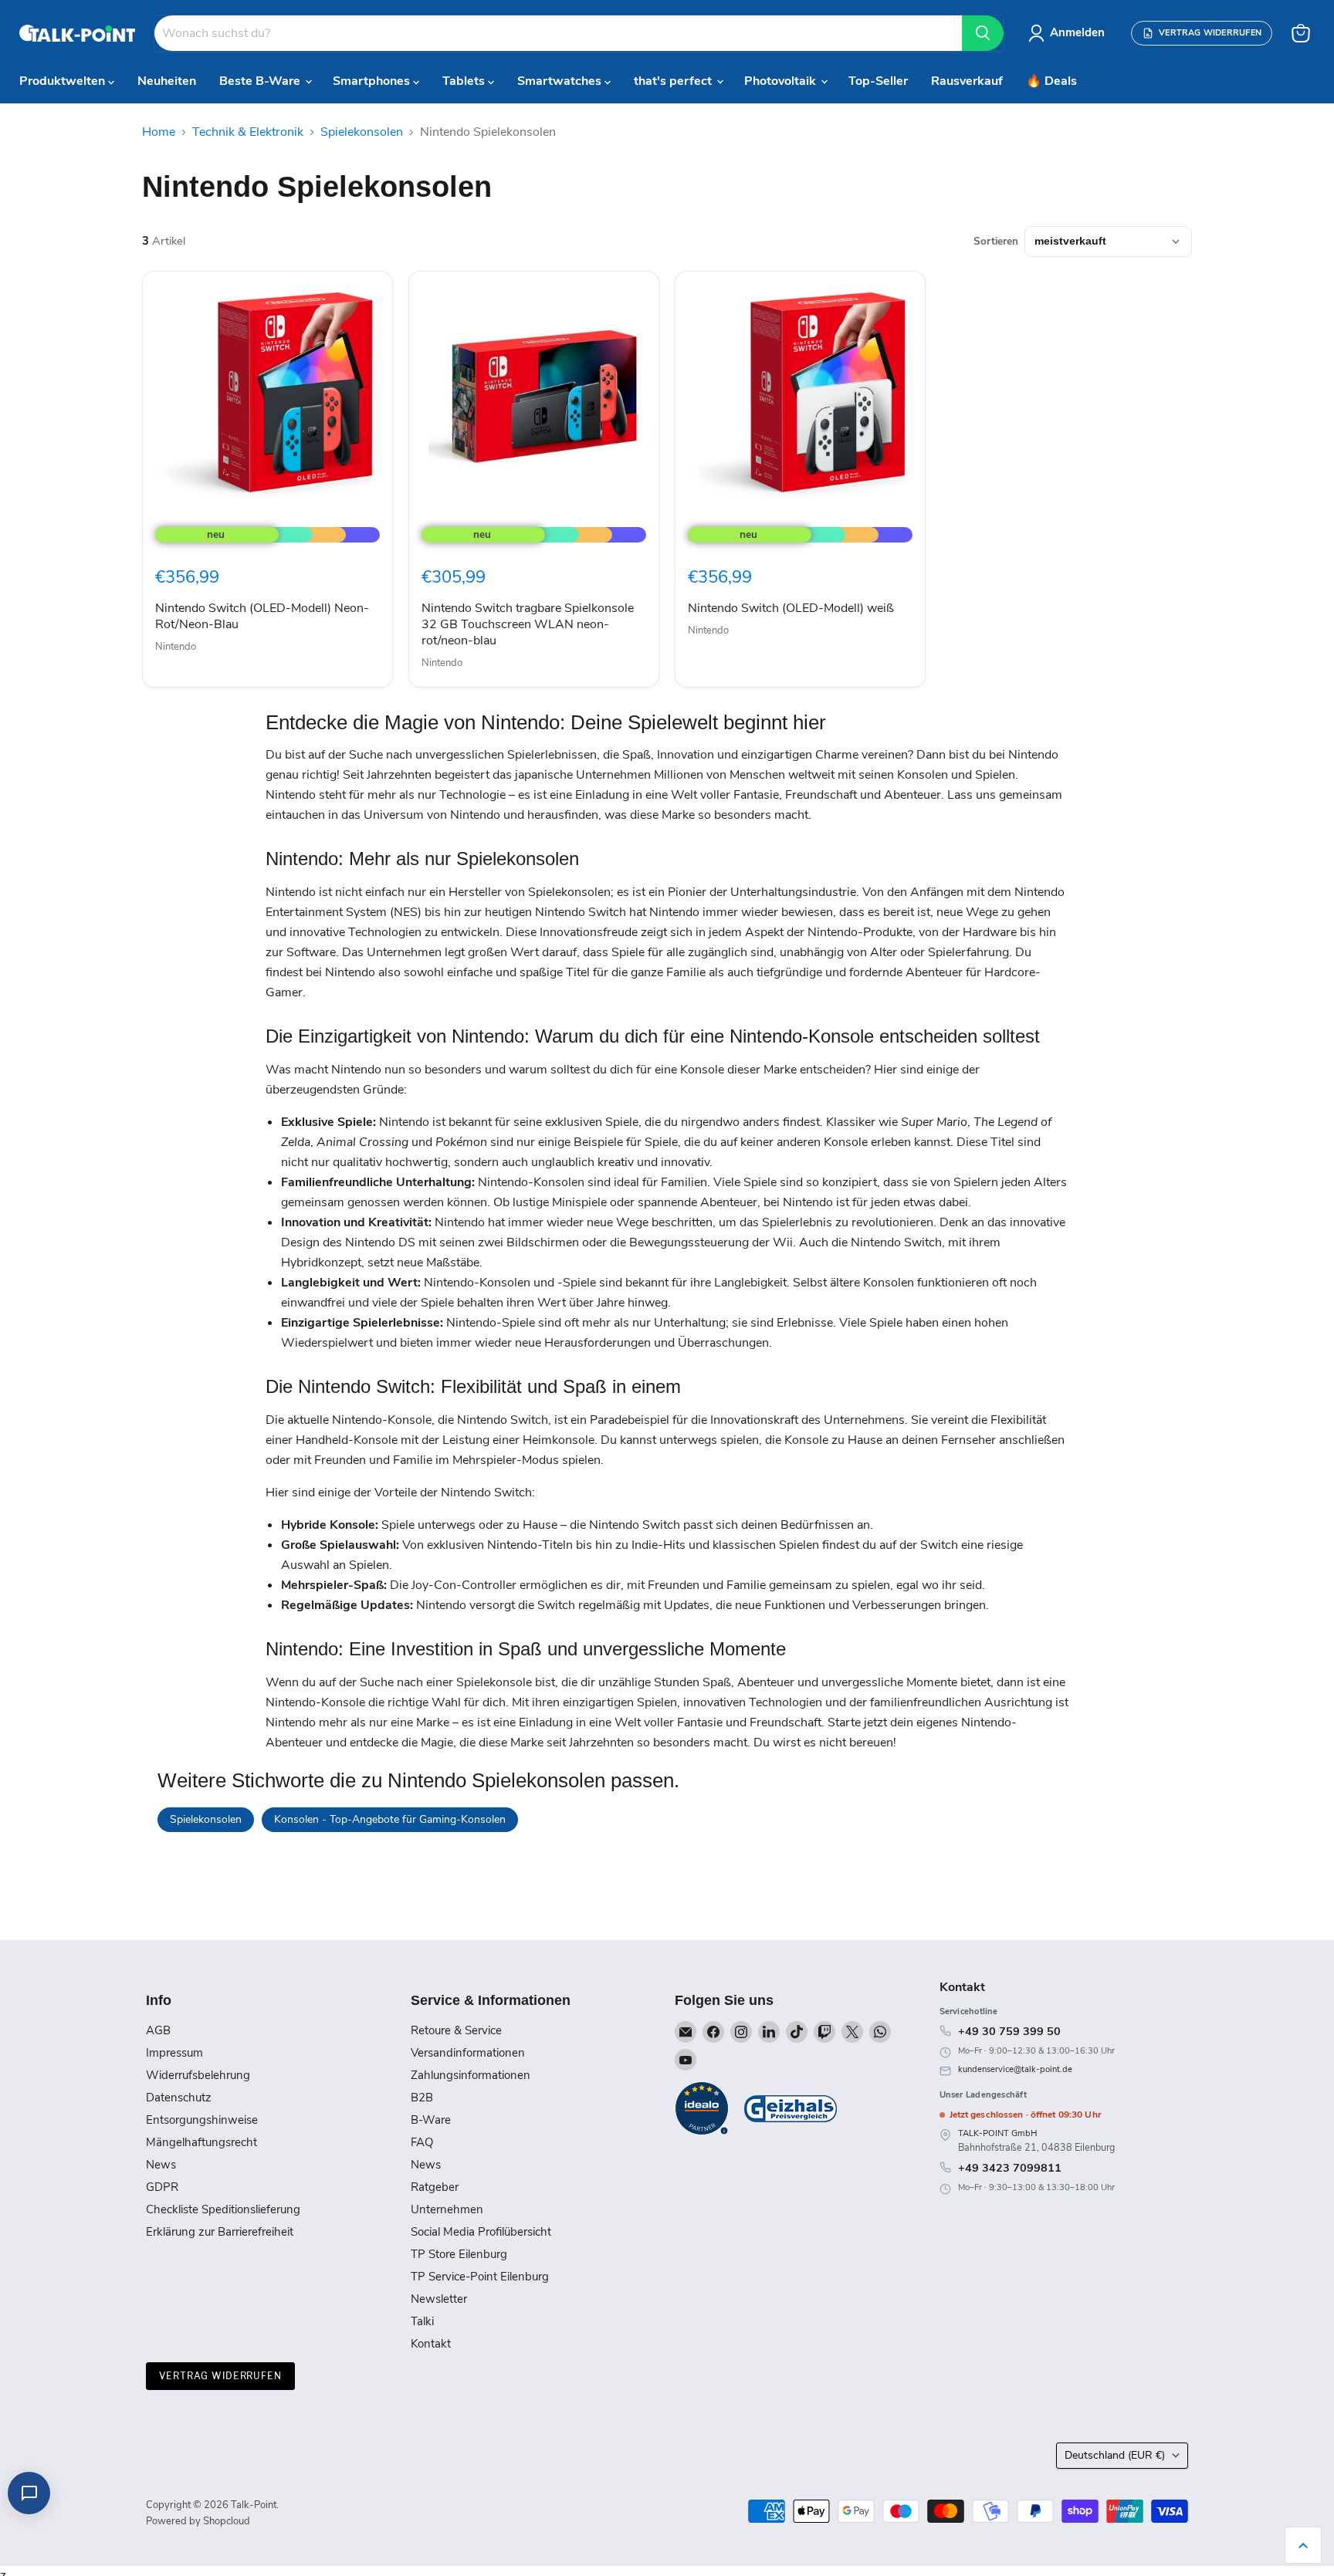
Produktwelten (64, 81)
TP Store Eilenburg (459, 2254)
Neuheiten (167, 81)
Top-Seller (878, 81)
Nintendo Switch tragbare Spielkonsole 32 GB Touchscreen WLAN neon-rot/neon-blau (528, 624)
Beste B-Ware (261, 81)
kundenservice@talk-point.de (1015, 2069)
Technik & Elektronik (248, 132)
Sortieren (996, 242)
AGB (158, 2030)
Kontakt (431, 2344)
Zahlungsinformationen (471, 2075)
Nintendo (176, 647)
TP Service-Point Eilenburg (480, 2277)
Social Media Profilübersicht (481, 2232)
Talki (422, 2321)
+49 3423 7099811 (1010, 2168)
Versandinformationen (468, 2053)
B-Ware (431, 2120)
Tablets (465, 81)
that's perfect (674, 81)
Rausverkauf (967, 81)
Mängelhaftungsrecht (201, 2142)
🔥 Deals (1051, 81)
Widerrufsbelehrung (198, 2075)
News (161, 2165)
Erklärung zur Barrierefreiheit (220, 2232)
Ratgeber (435, 2187)
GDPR (162, 2187)
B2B (422, 2098)
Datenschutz (179, 2098)
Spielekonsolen (362, 132)
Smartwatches (561, 81)
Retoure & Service (456, 2030)
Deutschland (1115, 2455)
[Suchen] (983, 33)
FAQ (422, 2142)
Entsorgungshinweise (202, 2120)
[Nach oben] (1303, 2545)
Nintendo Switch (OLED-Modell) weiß (791, 608)
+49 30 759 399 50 (1009, 2031)
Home (159, 132)
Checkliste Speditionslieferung (223, 2209)
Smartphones (373, 81)
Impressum (174, 2053)
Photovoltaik (782, 81)
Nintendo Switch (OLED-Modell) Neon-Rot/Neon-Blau (262, 616)
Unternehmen (447, 2209)
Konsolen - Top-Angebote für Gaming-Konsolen (390, 1819)
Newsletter (439, 2299)
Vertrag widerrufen (220, 2376)
